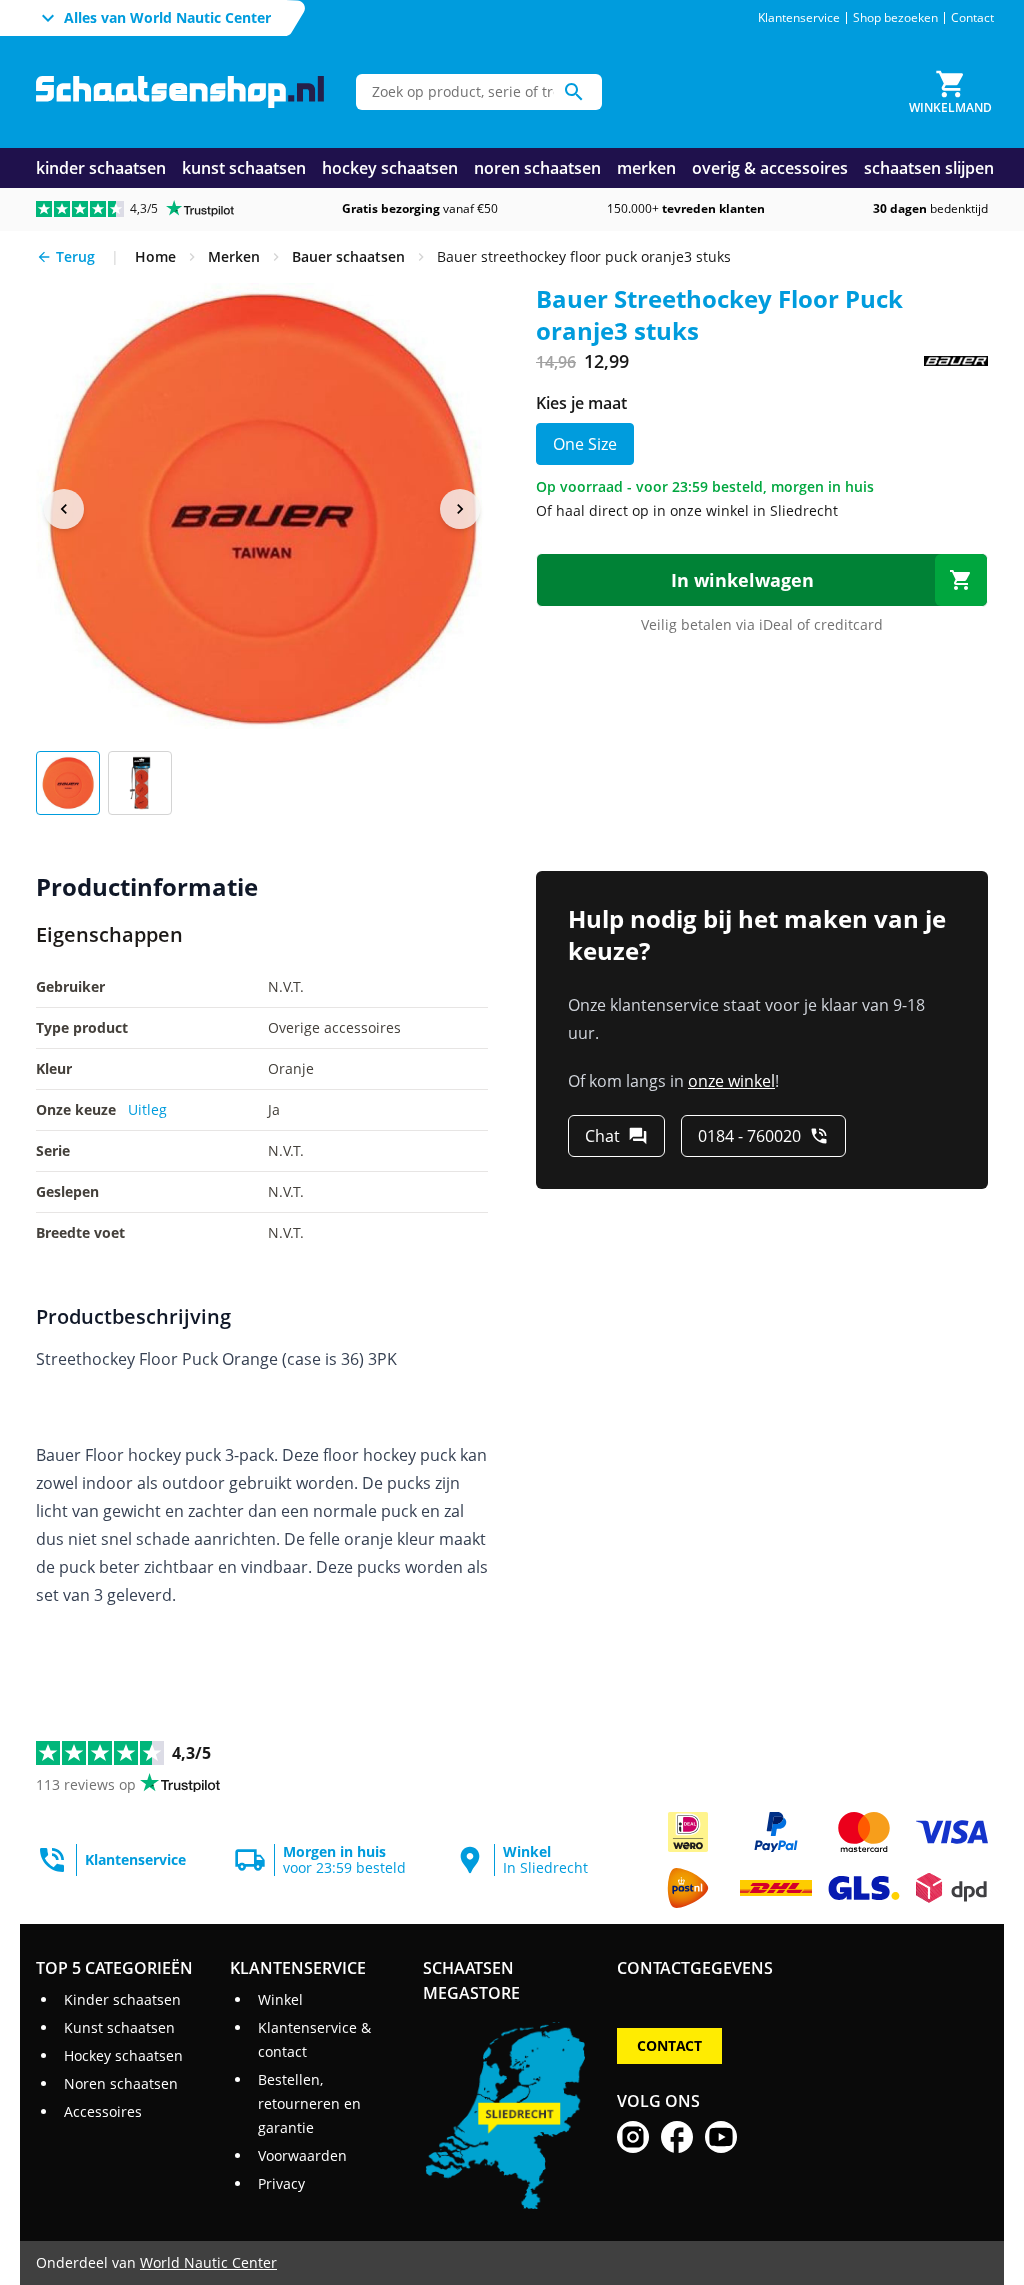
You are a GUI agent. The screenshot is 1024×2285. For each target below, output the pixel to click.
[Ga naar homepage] (180, 92)
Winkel (280, 1999)
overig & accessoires (770, 168)
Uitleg (147, 1109)
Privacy (281, 2183)
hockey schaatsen (390, 168)
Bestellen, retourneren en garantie (309, 2103)
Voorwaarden (302, 2155)
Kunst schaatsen (119, 2027)
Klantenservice (799, 18)
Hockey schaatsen (123, 2055)
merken (646, 168)
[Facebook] (677, 2137)
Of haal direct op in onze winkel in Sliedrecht (687, 510)
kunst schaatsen (244, 168)
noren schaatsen (537, 168)
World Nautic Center (208, 2262)
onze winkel (731, 1081)
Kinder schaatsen (122, 1999)
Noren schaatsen (121, 2083)
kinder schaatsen (101, 168)
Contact (972, 18)
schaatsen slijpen (929, 168)
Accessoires (103, 2111)
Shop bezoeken (895, 18)
